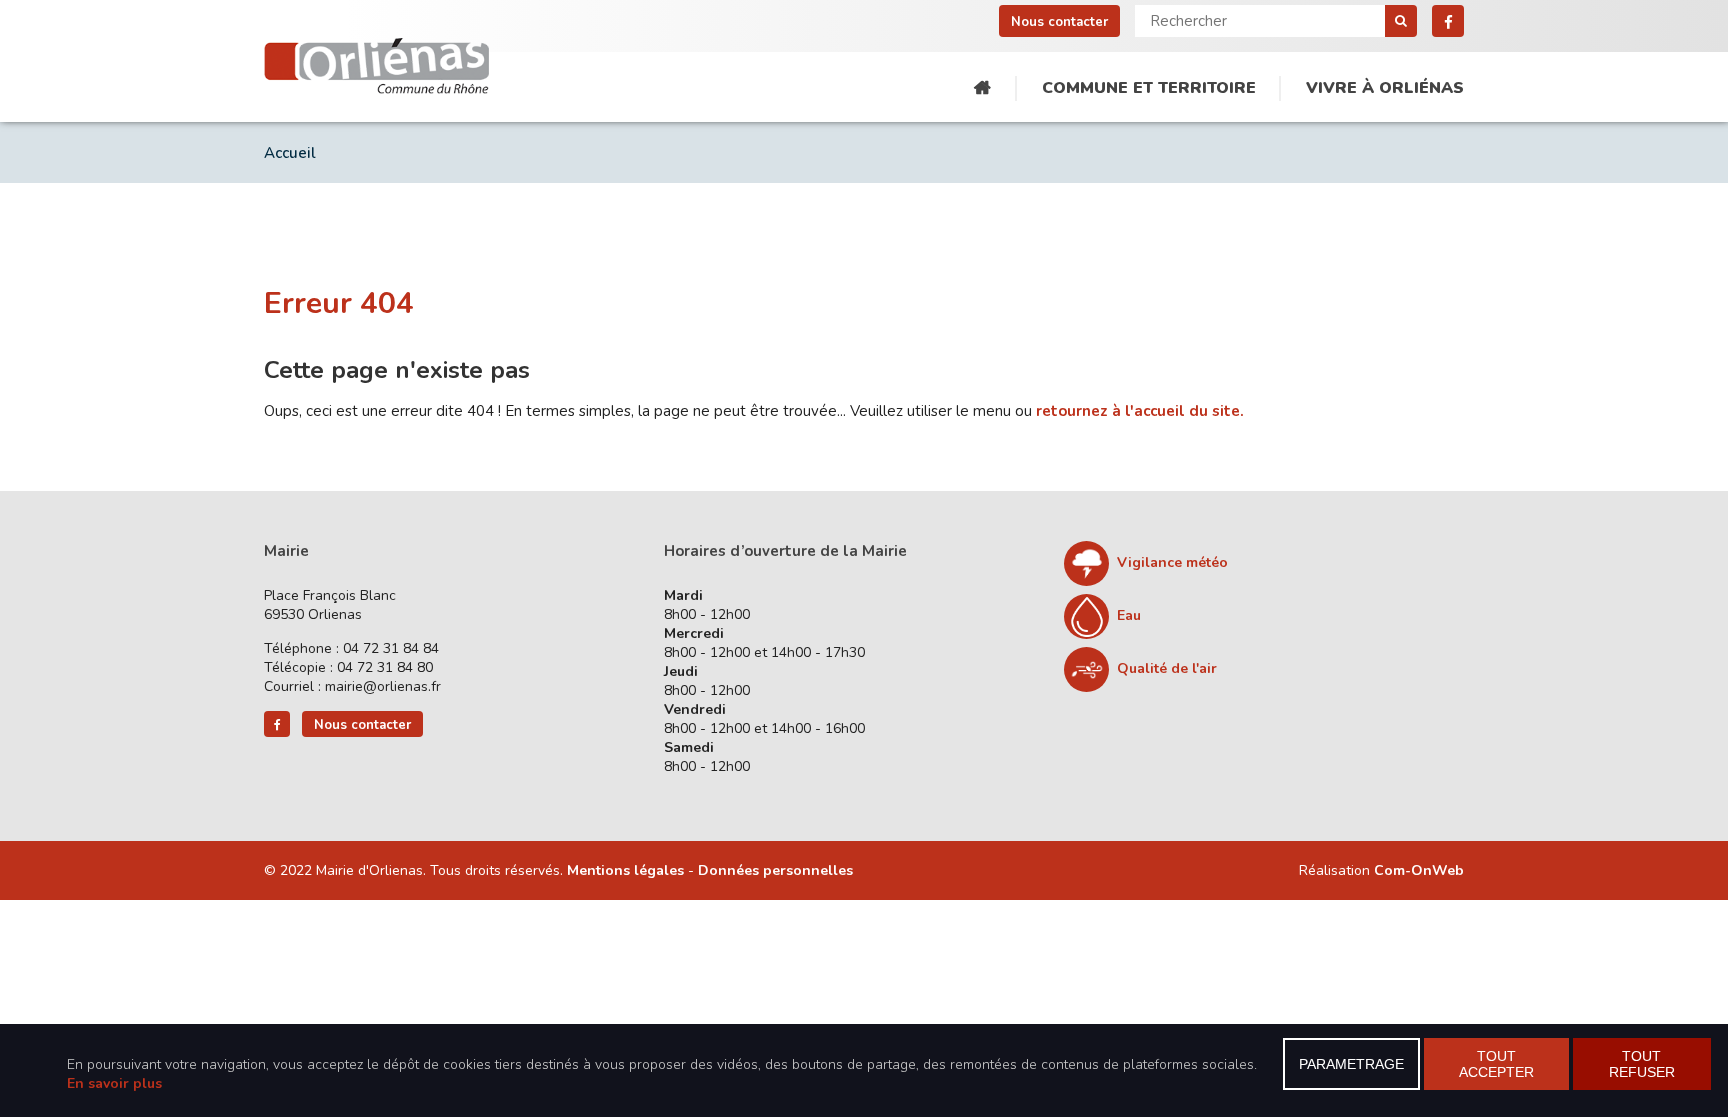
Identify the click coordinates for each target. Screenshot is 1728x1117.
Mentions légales (625, 870)
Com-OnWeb (1419, 870)
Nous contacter (1059, 22)
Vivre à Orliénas (1385, 88)
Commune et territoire (1149, 88)
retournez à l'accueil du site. (1140, 411)
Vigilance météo (1172, 562)
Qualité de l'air (1167, 668)
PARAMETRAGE (1351, 1064)
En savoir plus (114, 1083)
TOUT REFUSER (1642, 1064)
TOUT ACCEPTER (1496, 1064)
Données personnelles (775, 870)
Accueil (982, 88)
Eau (1129, 615)
